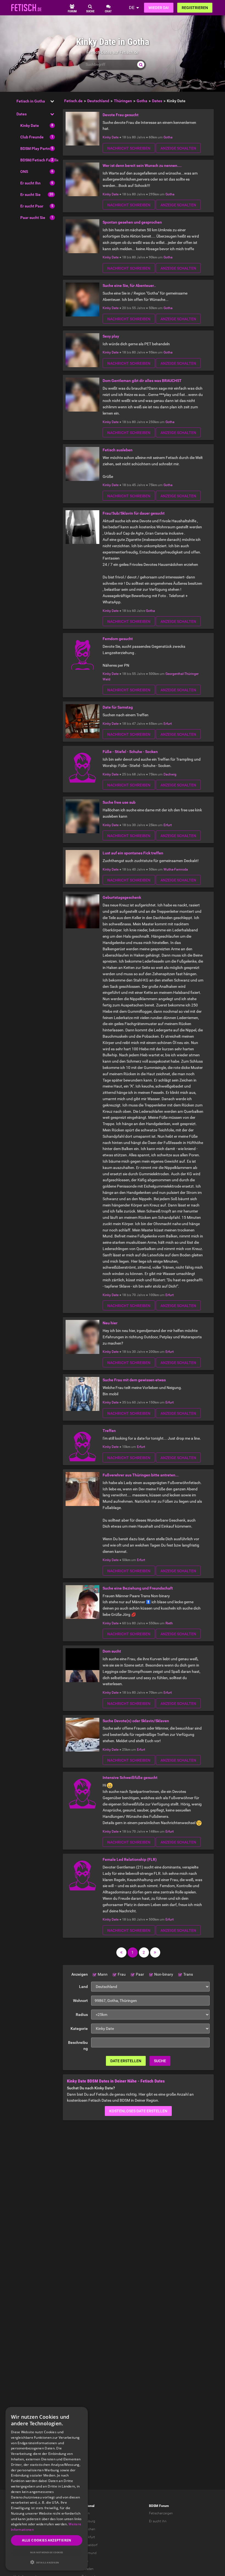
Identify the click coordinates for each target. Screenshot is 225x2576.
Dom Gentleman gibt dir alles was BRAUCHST (142, 381)
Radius (82, 2015)
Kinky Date (30, 125)
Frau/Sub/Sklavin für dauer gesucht (134, 513)
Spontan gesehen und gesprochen (132, 222)
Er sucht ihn (158, 2521)
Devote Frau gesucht (121, 115)
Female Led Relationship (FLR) (130, 1859)
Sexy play (111, 336)
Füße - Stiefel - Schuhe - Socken (130, 752)
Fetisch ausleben (118, 450)
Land (83, 1987)
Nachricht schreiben (129, 148)
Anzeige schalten (178, 148)
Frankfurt (88, 2537)
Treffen (109, 1431)
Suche (160, 2061)
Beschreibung (78, 2046)
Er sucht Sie (30, 195)
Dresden (88, 2569)
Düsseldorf (89, 2545)
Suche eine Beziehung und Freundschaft (138, 1588)
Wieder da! (159, 8)
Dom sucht (112, 1651)
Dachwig (170, 774)
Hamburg (88, 2521)
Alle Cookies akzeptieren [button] (47, 2540)
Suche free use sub (119, 802)
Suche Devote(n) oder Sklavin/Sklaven (136, 1721)
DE (132, 8)
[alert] (47, 2489)
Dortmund (89, 2553)
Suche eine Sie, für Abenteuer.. (129, 286)
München (88, 2529)
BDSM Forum (159, 2506)
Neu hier (110, 1323)
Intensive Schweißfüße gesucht (130, 1778)
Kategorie (79, 2029)
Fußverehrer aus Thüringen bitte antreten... (141, 1475)
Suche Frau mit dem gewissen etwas (134, 1380)
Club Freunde (32, 137)
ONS (24, 172)
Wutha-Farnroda (176, 869)
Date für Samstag (118, 707)
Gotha (168, 137)
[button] (47, 2562)
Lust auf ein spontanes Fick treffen (133, 853)
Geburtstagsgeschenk (122, 897)
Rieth (169, 1623)
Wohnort (80, 2001)
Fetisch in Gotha (31, 101)
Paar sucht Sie (33, 218)
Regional (88, 2506)
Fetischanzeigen (161, 2513)
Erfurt (168, 724)
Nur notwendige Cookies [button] (47, 2552)
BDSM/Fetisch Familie (40, 160)
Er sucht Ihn (30, 183)
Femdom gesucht (118, 639)
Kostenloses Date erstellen (138, 2111)
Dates (22, 114)
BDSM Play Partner (37, 149)
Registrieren (195, 8)
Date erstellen (126, 2061)
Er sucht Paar (32, 206)
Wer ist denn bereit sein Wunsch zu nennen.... (142, 166)
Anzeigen (80, 1974)
